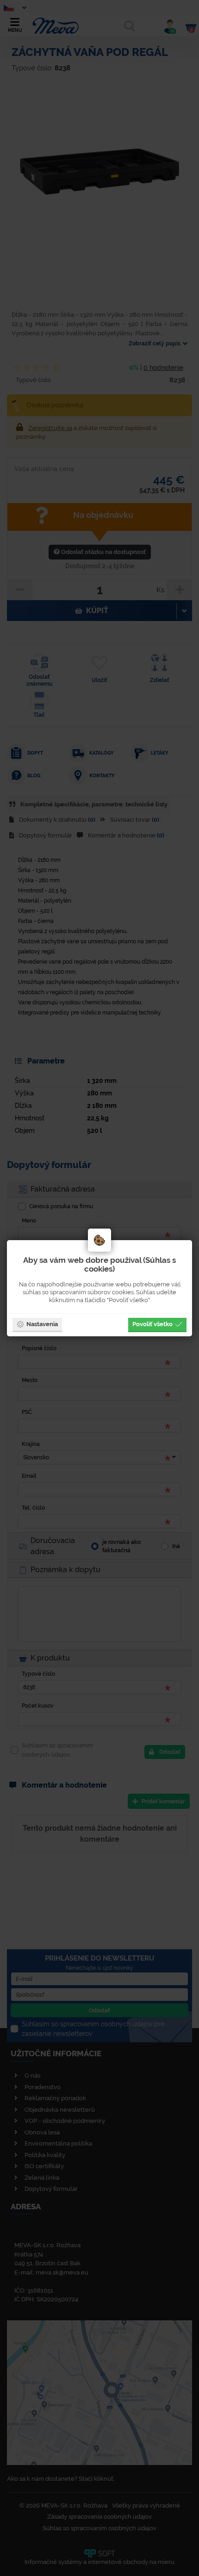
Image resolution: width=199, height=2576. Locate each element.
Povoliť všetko (152, 1324)
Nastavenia (42, 1324)
